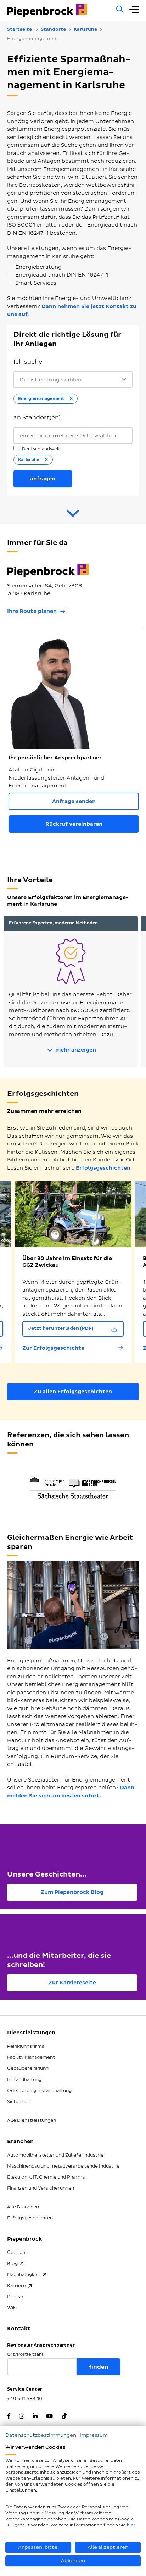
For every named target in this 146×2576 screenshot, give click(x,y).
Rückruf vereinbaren (74, 824)
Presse (15, 2297)
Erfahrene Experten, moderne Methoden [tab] (53, 923)
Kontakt (19, 2329)
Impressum (94, 2435)
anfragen (43, 479)
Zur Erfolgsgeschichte (53, 1348)
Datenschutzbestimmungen (41, 2435)
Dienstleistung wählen (50, 380)
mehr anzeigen (75, 1050)
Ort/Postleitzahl (25, 2355)
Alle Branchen (23, 2207)
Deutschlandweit (41, 449)
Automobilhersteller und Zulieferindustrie (55, 2155)
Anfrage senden (74, 801)
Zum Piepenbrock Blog (72, 1892)
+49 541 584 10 (25, 2399)
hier (131, 2525)
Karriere (16, 2286)
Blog (12, 2264)
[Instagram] (22, 2417)
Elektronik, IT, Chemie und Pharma (46, 2177)
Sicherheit (19, 2102)
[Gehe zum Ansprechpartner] (73, 516)
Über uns (17, 2253)
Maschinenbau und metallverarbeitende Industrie (63, 2166)
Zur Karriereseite (72, 1983)
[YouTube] (49, 2417)
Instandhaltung (24, 2080)
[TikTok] (64, 2417)
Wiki (12, 2308)
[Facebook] (9, 2417)
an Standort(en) (37, 418)
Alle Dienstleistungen (32, 2120)
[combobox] (73, 436)
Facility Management (31, 2057)
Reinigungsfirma (26, 2046)
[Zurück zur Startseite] (58, 10)
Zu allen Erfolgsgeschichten (73, 1392)
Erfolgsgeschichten (103, 1168)
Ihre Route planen (32, 611)
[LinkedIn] (35, 2417)
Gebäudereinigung (28, 2068)
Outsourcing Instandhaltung (39, 2091)
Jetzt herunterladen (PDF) (61, 1328)
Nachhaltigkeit (24, 2275)
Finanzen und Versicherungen (41, 2188)
